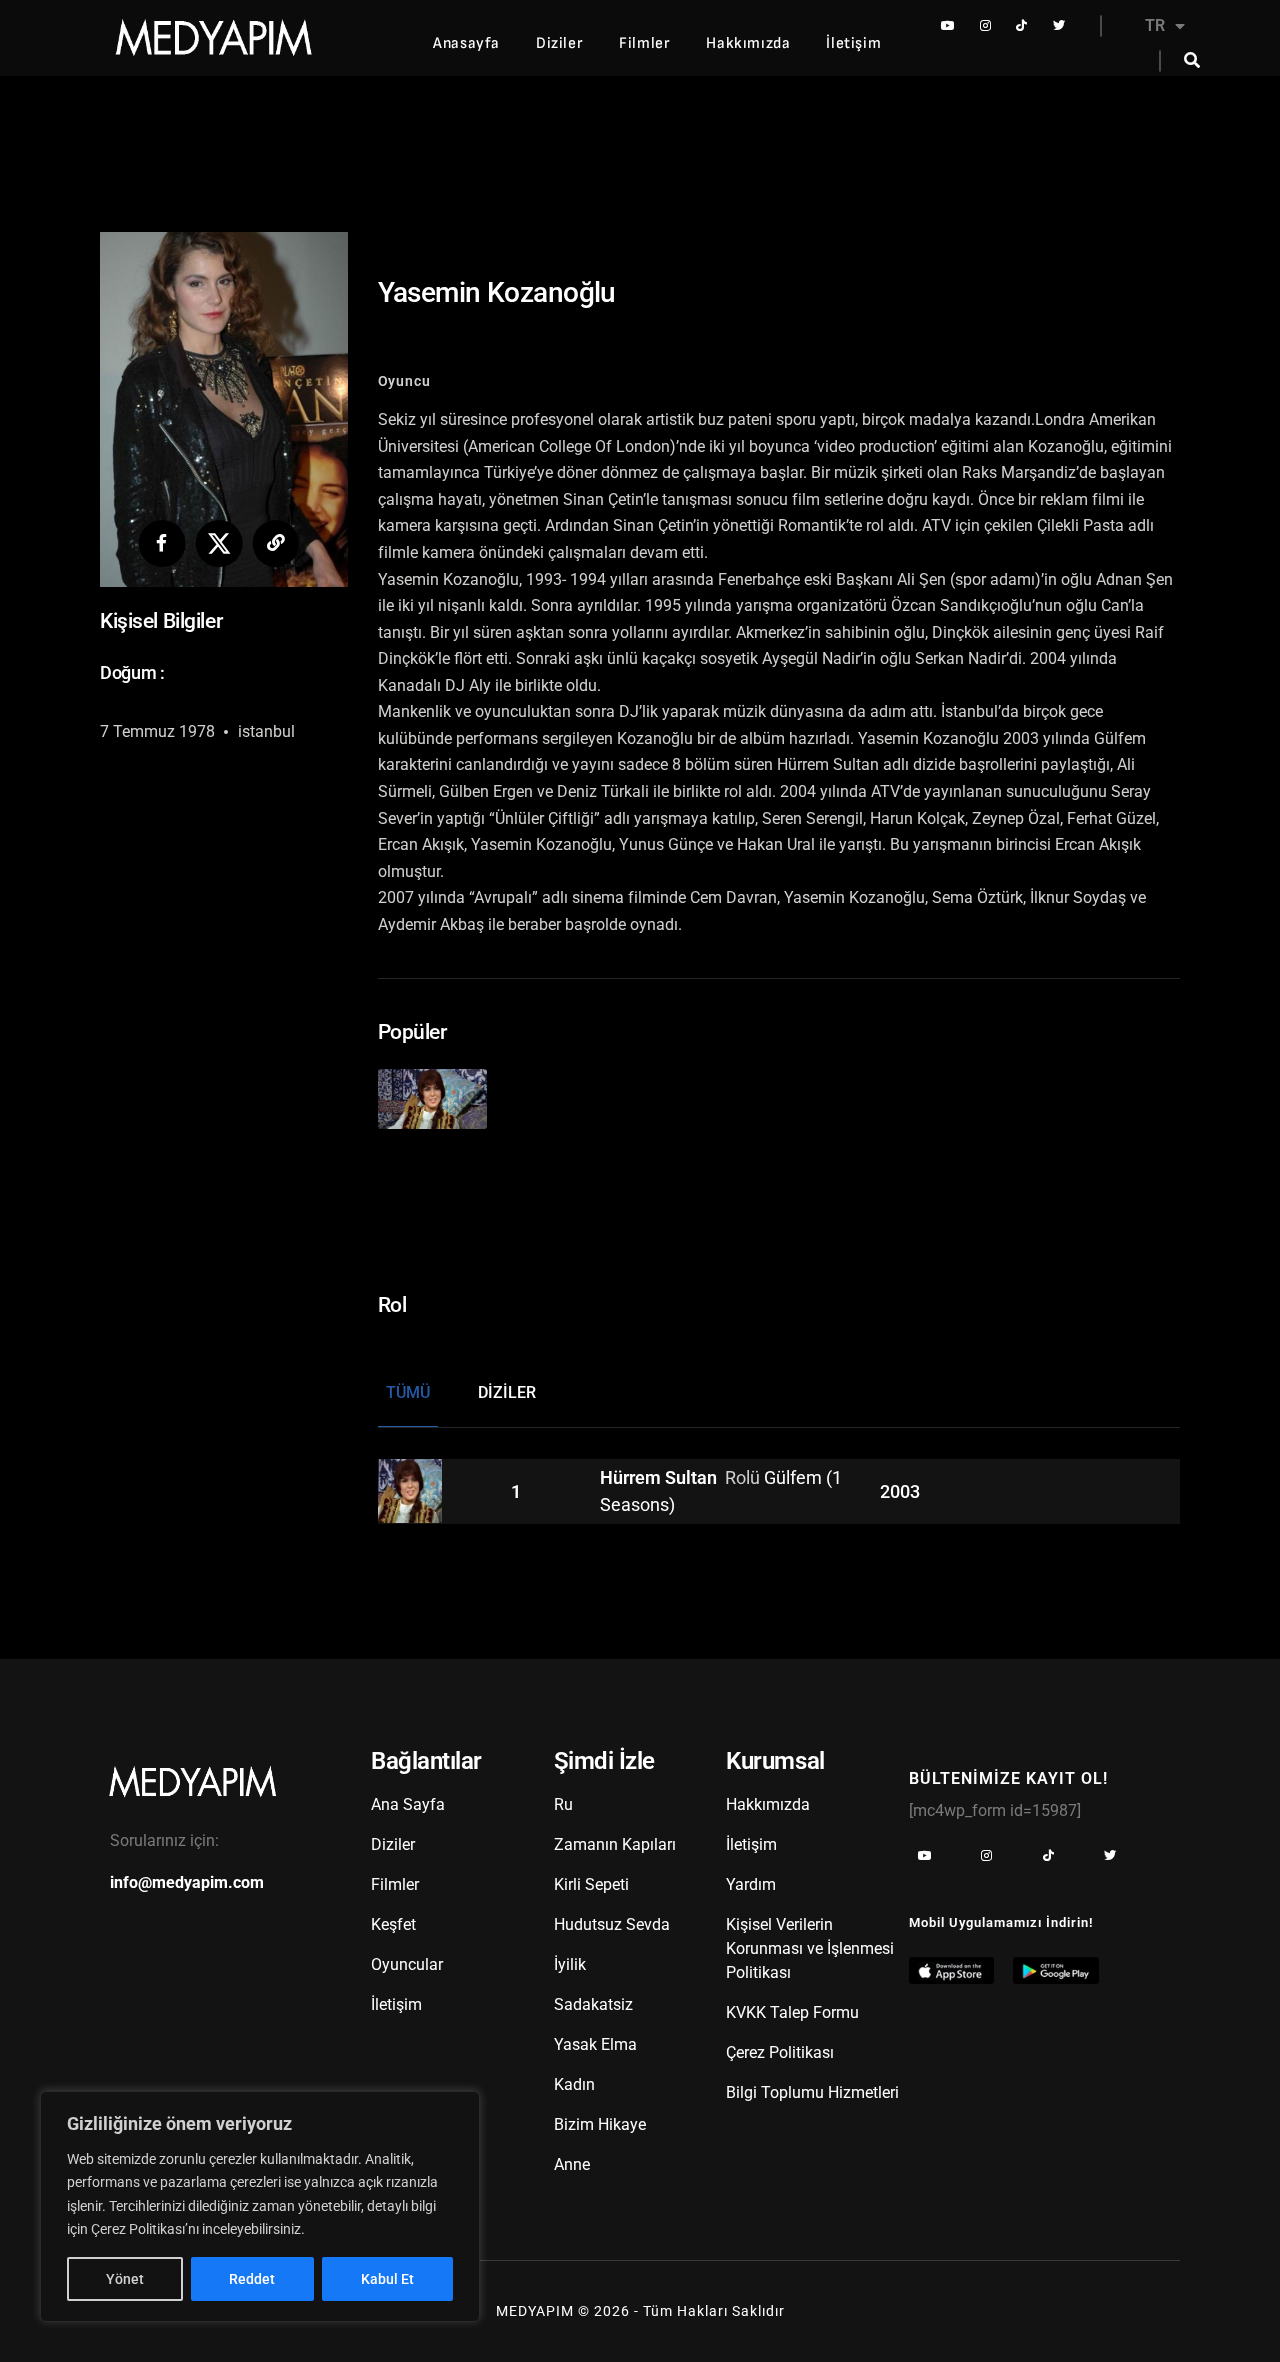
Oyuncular (407, 1964)
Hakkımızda (748, 43)
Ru (563, 1804)
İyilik (570, 1964)
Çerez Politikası (780, 2052)
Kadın (574, 2084)
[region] (260, 2206)
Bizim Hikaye (600, 2124)
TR (1155, 25)
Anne (572, 2164)
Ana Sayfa (408, 1804)
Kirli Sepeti (591, 1884)
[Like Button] (446, 1088)
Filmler (644, 43)
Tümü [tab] (408, 1392)
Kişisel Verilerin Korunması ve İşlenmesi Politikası (810, 1948)
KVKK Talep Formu (792, 2012)
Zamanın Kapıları (615, 1844)
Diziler (559, 43)
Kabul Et (387, 2279)
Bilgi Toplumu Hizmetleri (812, 2092)
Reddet (252, 2279)
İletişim (853, 43)
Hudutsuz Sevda (612, 1924)
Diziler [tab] (507, 1392)
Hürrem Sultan (660, 1478)
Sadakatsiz (593, 2004)
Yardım (751, 1884)
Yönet (125, 2279)
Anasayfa (466, 43)
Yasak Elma (595, 2044)
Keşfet (393, 1924)
